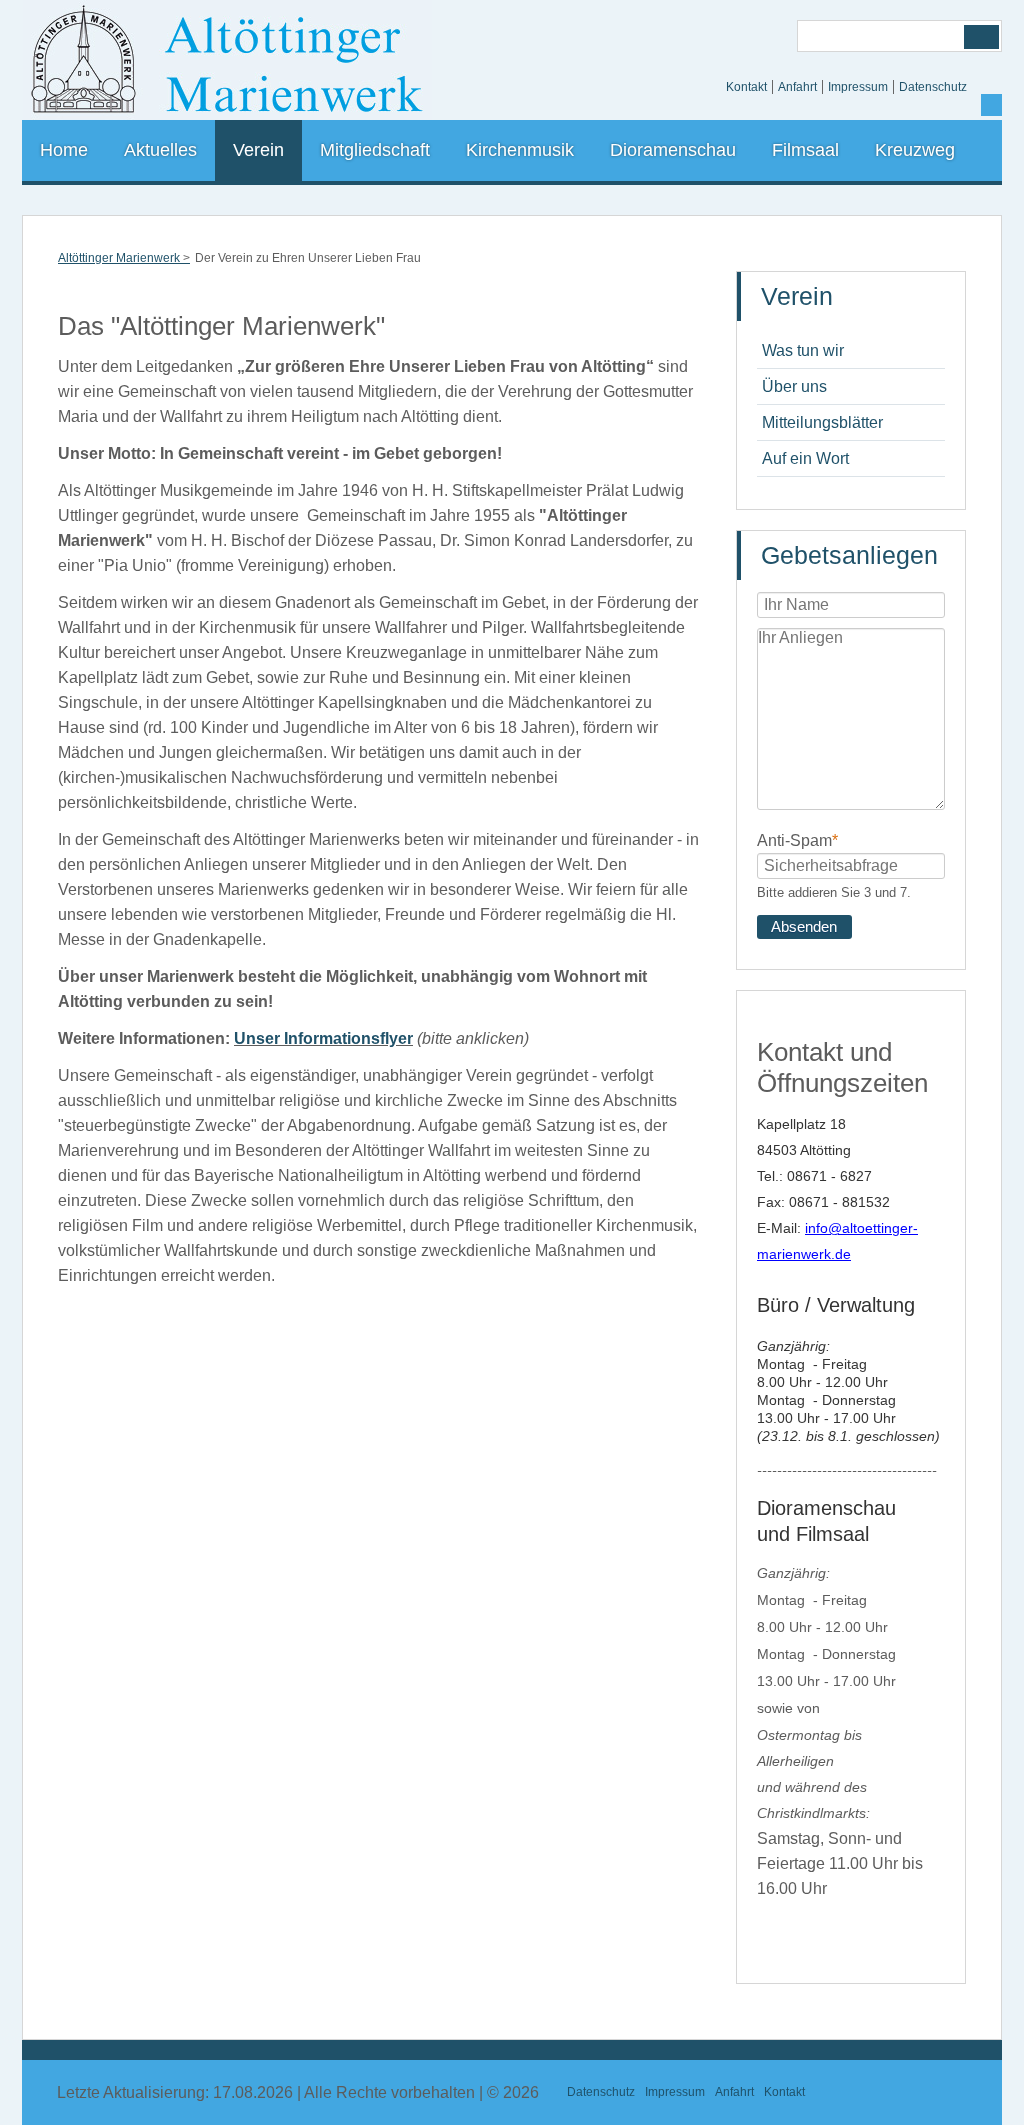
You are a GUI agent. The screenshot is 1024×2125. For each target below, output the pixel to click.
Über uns (794, 386)
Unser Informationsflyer (323, 1038)
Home (64, 150)
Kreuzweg (915, 150)
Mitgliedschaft (375, 150)
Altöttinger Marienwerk (119, 258)
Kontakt (746, 87)
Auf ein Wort (805, 458)
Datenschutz (933, 87)
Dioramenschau (673, 150)
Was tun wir (803, 350)
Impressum (858, 87)
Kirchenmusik (520, 150)
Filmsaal (805, 150)
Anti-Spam (797, 839)
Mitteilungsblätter (822, 422)
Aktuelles (160, 150)
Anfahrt (797, 87)
